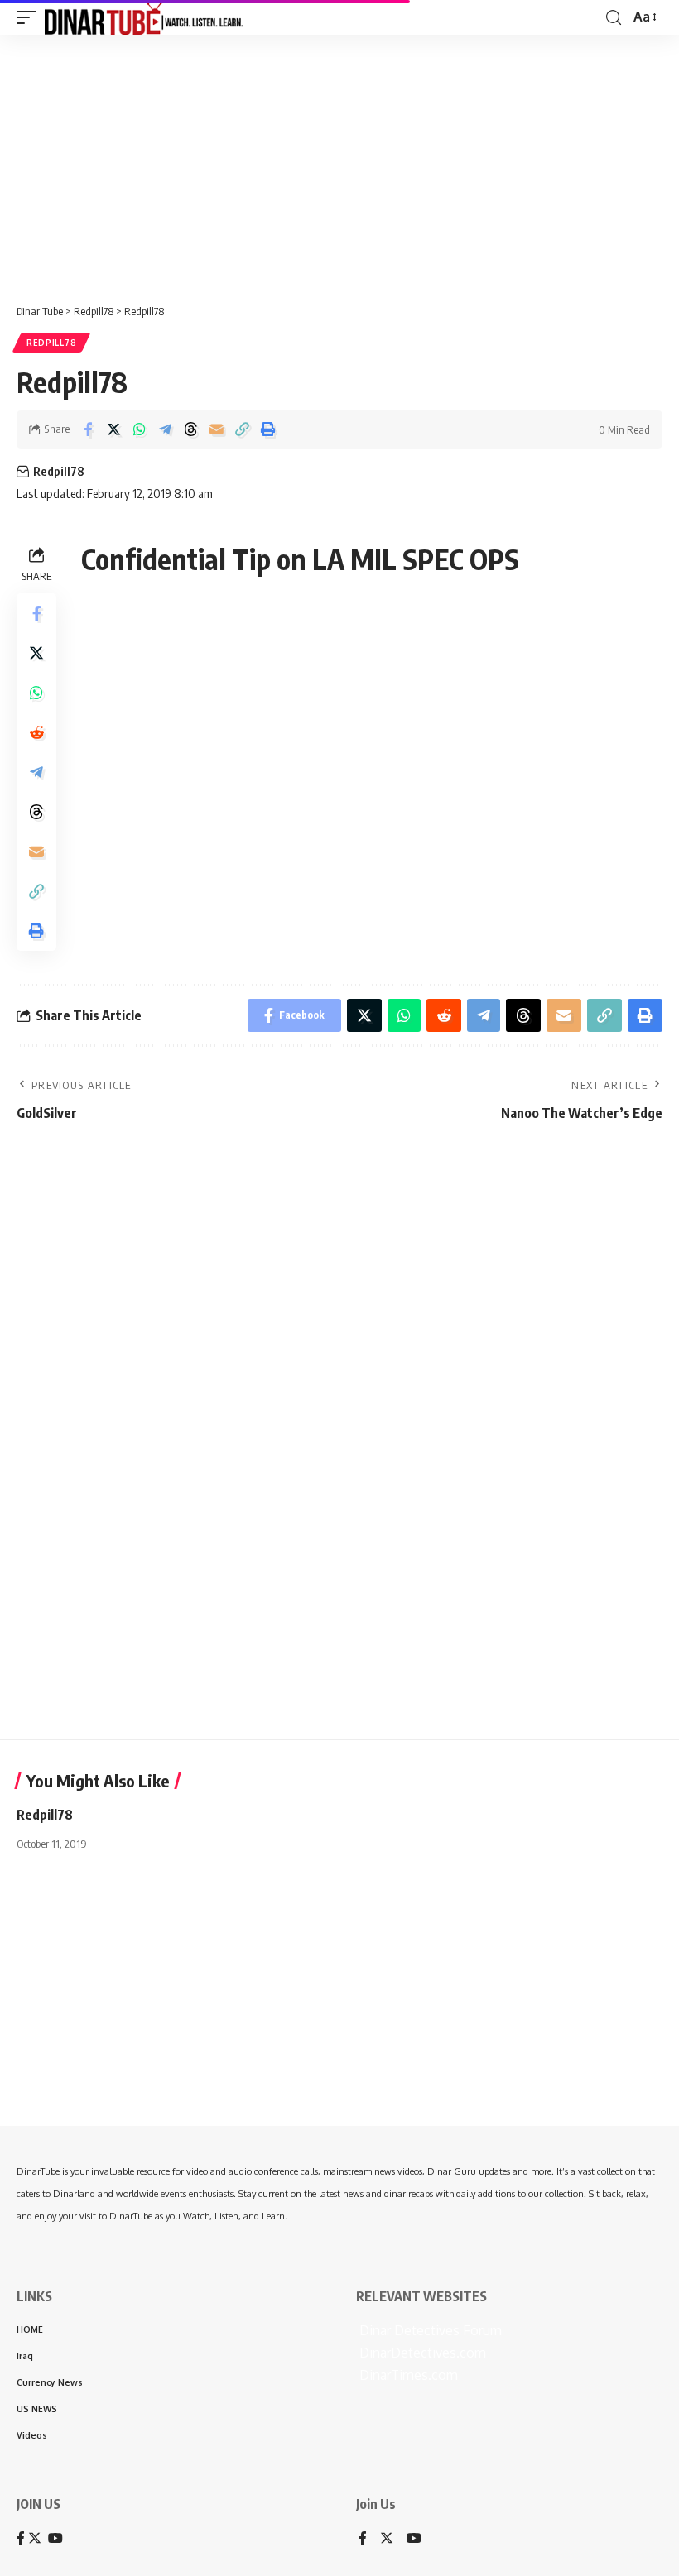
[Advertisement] (339, 163)
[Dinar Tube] (144, 17)
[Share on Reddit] (36, 732)
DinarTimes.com (407, 2375)
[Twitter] (387, 2539)
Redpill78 (51, 343)
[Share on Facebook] (88, 429)
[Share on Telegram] (165, 429)
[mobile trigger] (31, 17)
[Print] (267, 429)
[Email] (216, 429)
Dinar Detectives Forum (429, 2330)
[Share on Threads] (190, 429)
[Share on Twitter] (113, 429)
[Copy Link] (242, 429)
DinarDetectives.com (421, 2353)
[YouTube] (414, 2539)
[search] (614, 18)
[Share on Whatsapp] (139, 429)
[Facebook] (363, 2539)
